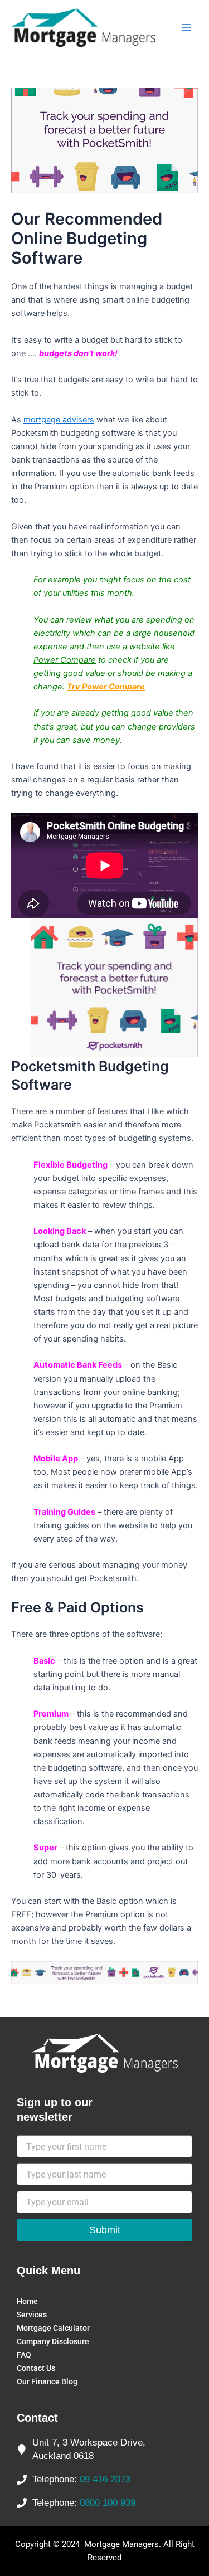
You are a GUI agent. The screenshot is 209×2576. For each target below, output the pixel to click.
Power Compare (65, 660)
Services (32, 2315)
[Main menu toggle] (186, 27)
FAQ (24, 2355)
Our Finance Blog (47, 2381)
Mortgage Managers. (123, 2544)
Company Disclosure (53, 2341)
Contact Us (36, 2368)
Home (27, 2301)
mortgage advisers (59, 420)
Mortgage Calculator (53, 2328)
